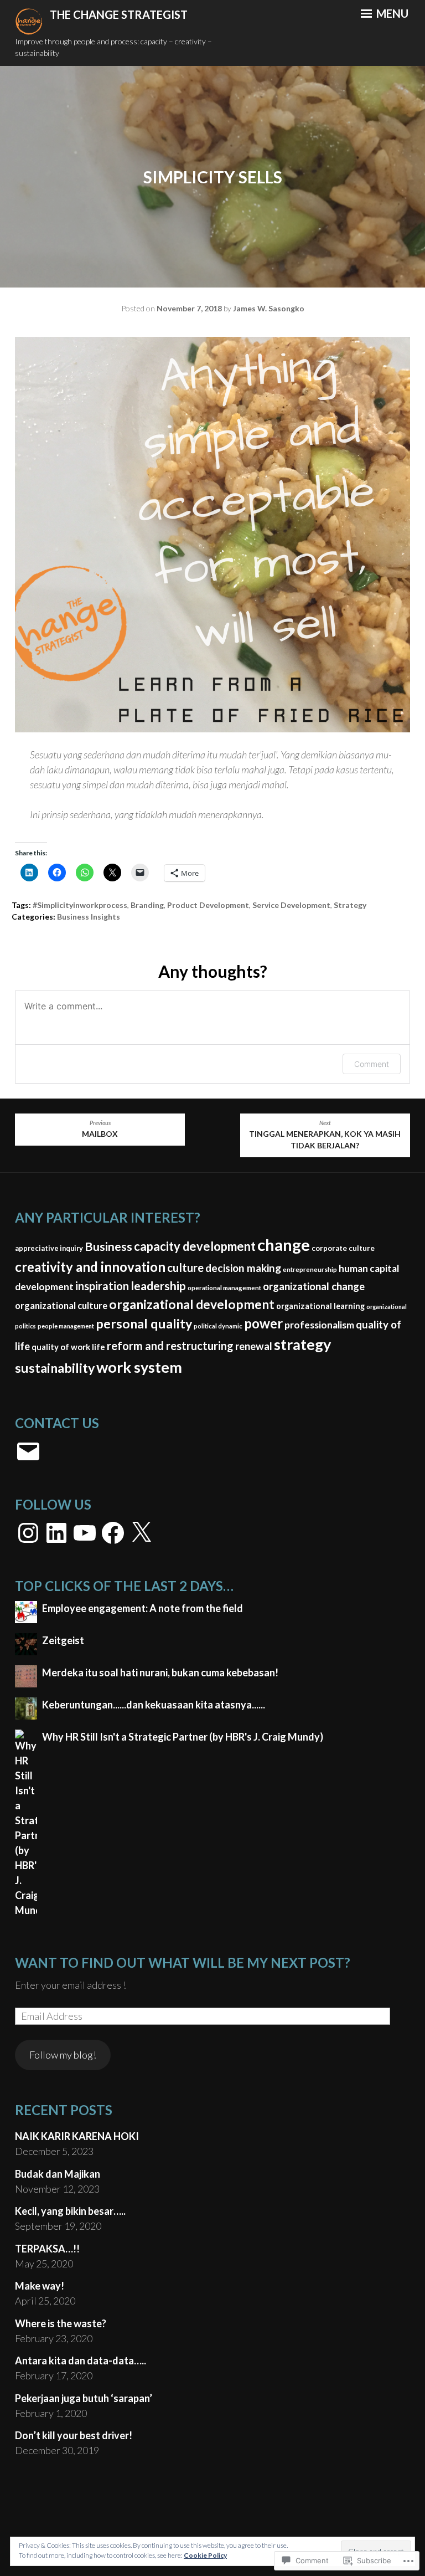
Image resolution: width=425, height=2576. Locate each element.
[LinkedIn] (56, 1533)
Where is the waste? (61, 2323)
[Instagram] (28, 1533)
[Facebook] (113, 1533)
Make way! (40, 2286)
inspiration (102, 1286)
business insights (89, 917)
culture (185, 1268)
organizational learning (320, 1306)
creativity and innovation (90, 1267)
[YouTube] (85, 1533)
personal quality (144, 1323)
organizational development (192, 1304)
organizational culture (61, 1305)
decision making (243, 1268)
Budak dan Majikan (58, 2174)
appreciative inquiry (49, 1248)
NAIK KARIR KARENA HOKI (77, 2136)
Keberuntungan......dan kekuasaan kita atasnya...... (154, 1705)
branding (147, 905)
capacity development (195, 1246)
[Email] (28, 1451)
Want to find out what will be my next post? (183, 1962)
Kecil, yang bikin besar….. (70, 2211)
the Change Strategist (119, 14)
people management (66, 1326)
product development (208, 905)
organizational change (314, 1286)
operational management (224, 1287)
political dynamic (218, 1326)
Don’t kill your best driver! (74, 2435)
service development (291, 905)
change (284, 1245)
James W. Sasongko (269, 308)
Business (108, 1246)
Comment (372, 1064)
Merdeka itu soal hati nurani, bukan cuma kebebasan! (160, 1672)
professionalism (319, 1325)
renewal (254, 1346)
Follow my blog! (63, 2055)
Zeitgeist (63, 1640)
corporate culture (343, 1248)
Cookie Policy (205, 2555)
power (263, 1323)
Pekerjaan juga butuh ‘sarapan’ (84, 2398)
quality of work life (68, 1347)
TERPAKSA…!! (47, 2249)
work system (139, 1367)
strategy (350, 905)
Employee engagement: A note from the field (142, 1608)
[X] (141, 1533)
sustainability (55, 1368)
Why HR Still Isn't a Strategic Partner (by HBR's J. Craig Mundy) (183, 1737)
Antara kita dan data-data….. (81, 2361)
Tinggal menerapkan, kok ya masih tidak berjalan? (325, 1135)
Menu (391, 13)
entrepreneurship (310, 1269)
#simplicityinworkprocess (80, 905)
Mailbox (100, 1129)
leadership (158, 1286)
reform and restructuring (170, 1346)
